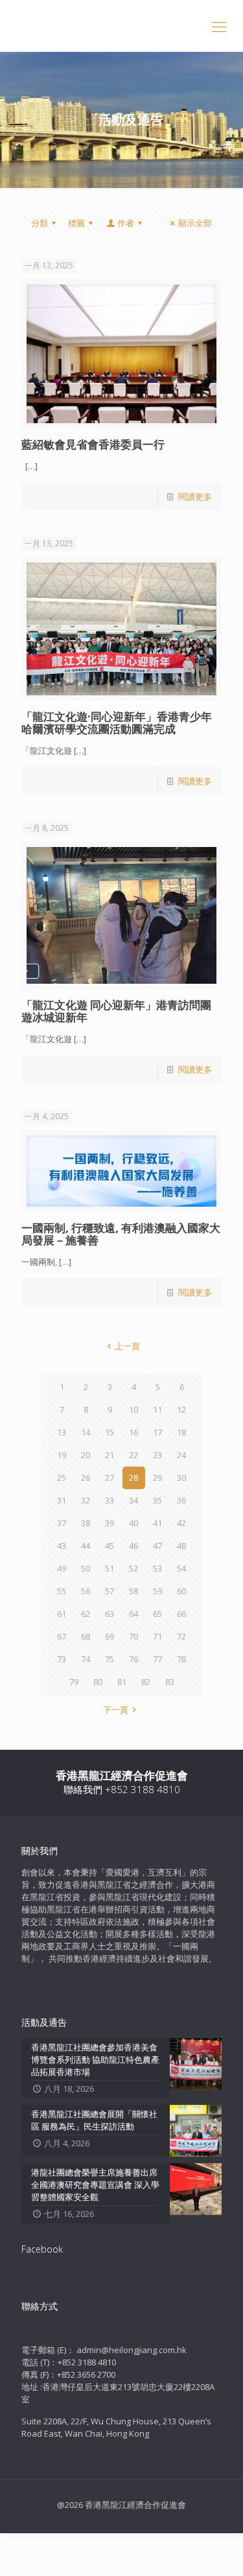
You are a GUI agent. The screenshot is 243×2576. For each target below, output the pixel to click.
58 (133, 1591)
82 (146, 1682)
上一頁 (127, 1346)
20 (86, 1455)
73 (62, 1659)
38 (86, 1523)
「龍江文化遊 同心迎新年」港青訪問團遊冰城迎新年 (116, 1011)
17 (157, 1432)
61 (62, 1614)
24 (181, 1455)
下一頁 (116, 1710)
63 (110, 1614)
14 (86, 1432)
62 (86, 1614)
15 (110, 1432)
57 (110, 1591)
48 (181, 1546)
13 (62, 1432)
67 (62, 1636)
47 (157, 1546)
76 (133, 1659)
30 (181, 1478)
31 (62, 1500)
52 (133, 1568)
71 (157, 1636)
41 (157, 1523)
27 (110, 1478)
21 (110, 1455)
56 (86, 1591)
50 (86, 1568)
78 (181, 1659)
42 (181, 1523)
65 (157, 1614)
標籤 (76, 223)
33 (110, 1500)
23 (157, 1455)
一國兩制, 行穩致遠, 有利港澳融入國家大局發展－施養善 (121, 1234)
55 (62, 1591)
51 (110, 1568)
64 (133, 1614)
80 (98, 1682)
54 (181, 1568)
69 (110, 1636)
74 (86, 1659)
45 (110, 1546)
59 (157, 1591)
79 (74, 1682)
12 (181, 1410)
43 (62, 1546)
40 (133, 1523)
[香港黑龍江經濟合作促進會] (121, 26)
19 (62, 1455)
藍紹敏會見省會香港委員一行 (93, 444)
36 (181, 1500)
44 (86, 1546)
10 (133, 1410)
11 (157, 1410)
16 (133, 1432)
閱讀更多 (195, 496)
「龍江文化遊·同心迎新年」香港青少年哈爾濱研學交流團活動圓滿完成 (117, 723)
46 (133, 1546)
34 (133, 1500)
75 (110, 1659)
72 (181, 1636)
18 (181, 1432)
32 (86, 1500)
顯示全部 (195, 223)
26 (86, 1478)
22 (133, 1455)
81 (122, 1682)
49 (62, 1568)
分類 (40, 223)
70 (133, 1636)
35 (157, 1500)
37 (62, 1523)
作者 (126, 223)
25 (62, 1478)
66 (181, 1614)
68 (86, 1636)
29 (157, 1478)
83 (170, 1682)
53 (157, 1568)
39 (110, 1523)
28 (133, 1478)
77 (157, 1659)
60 (181, 1591)
